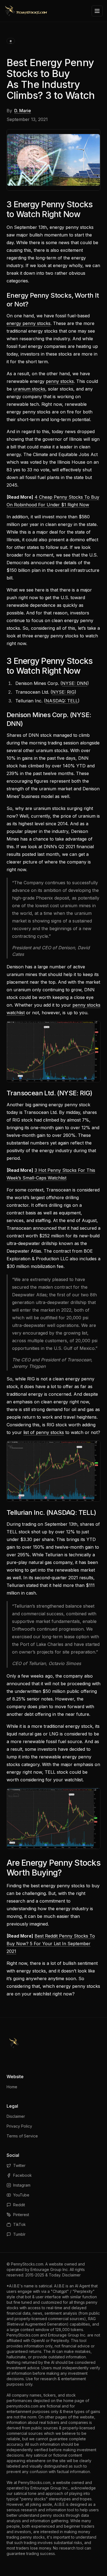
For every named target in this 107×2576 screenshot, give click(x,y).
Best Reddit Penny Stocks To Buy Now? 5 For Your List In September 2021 (51, 1944)
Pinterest (21, 2215)
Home (12, 2087)
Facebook (22, 2175)
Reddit (19, 2205)
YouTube (21, 2195)
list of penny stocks (44, 1432)
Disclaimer (16, 2116)
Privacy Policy (19, 2126)
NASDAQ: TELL (62, 701)
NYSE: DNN (75, 683)
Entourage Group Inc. (50, 2269)
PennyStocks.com (27, 2264)
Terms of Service (22, 2136)
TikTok (19, 2224)
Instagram (22, 2185)
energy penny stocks (29, 323)
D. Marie (23, 111)
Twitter (19, 2165)
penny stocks (60, 381)
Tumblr (19, 2234)
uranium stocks (29, 389)
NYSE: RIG (63, 692)
